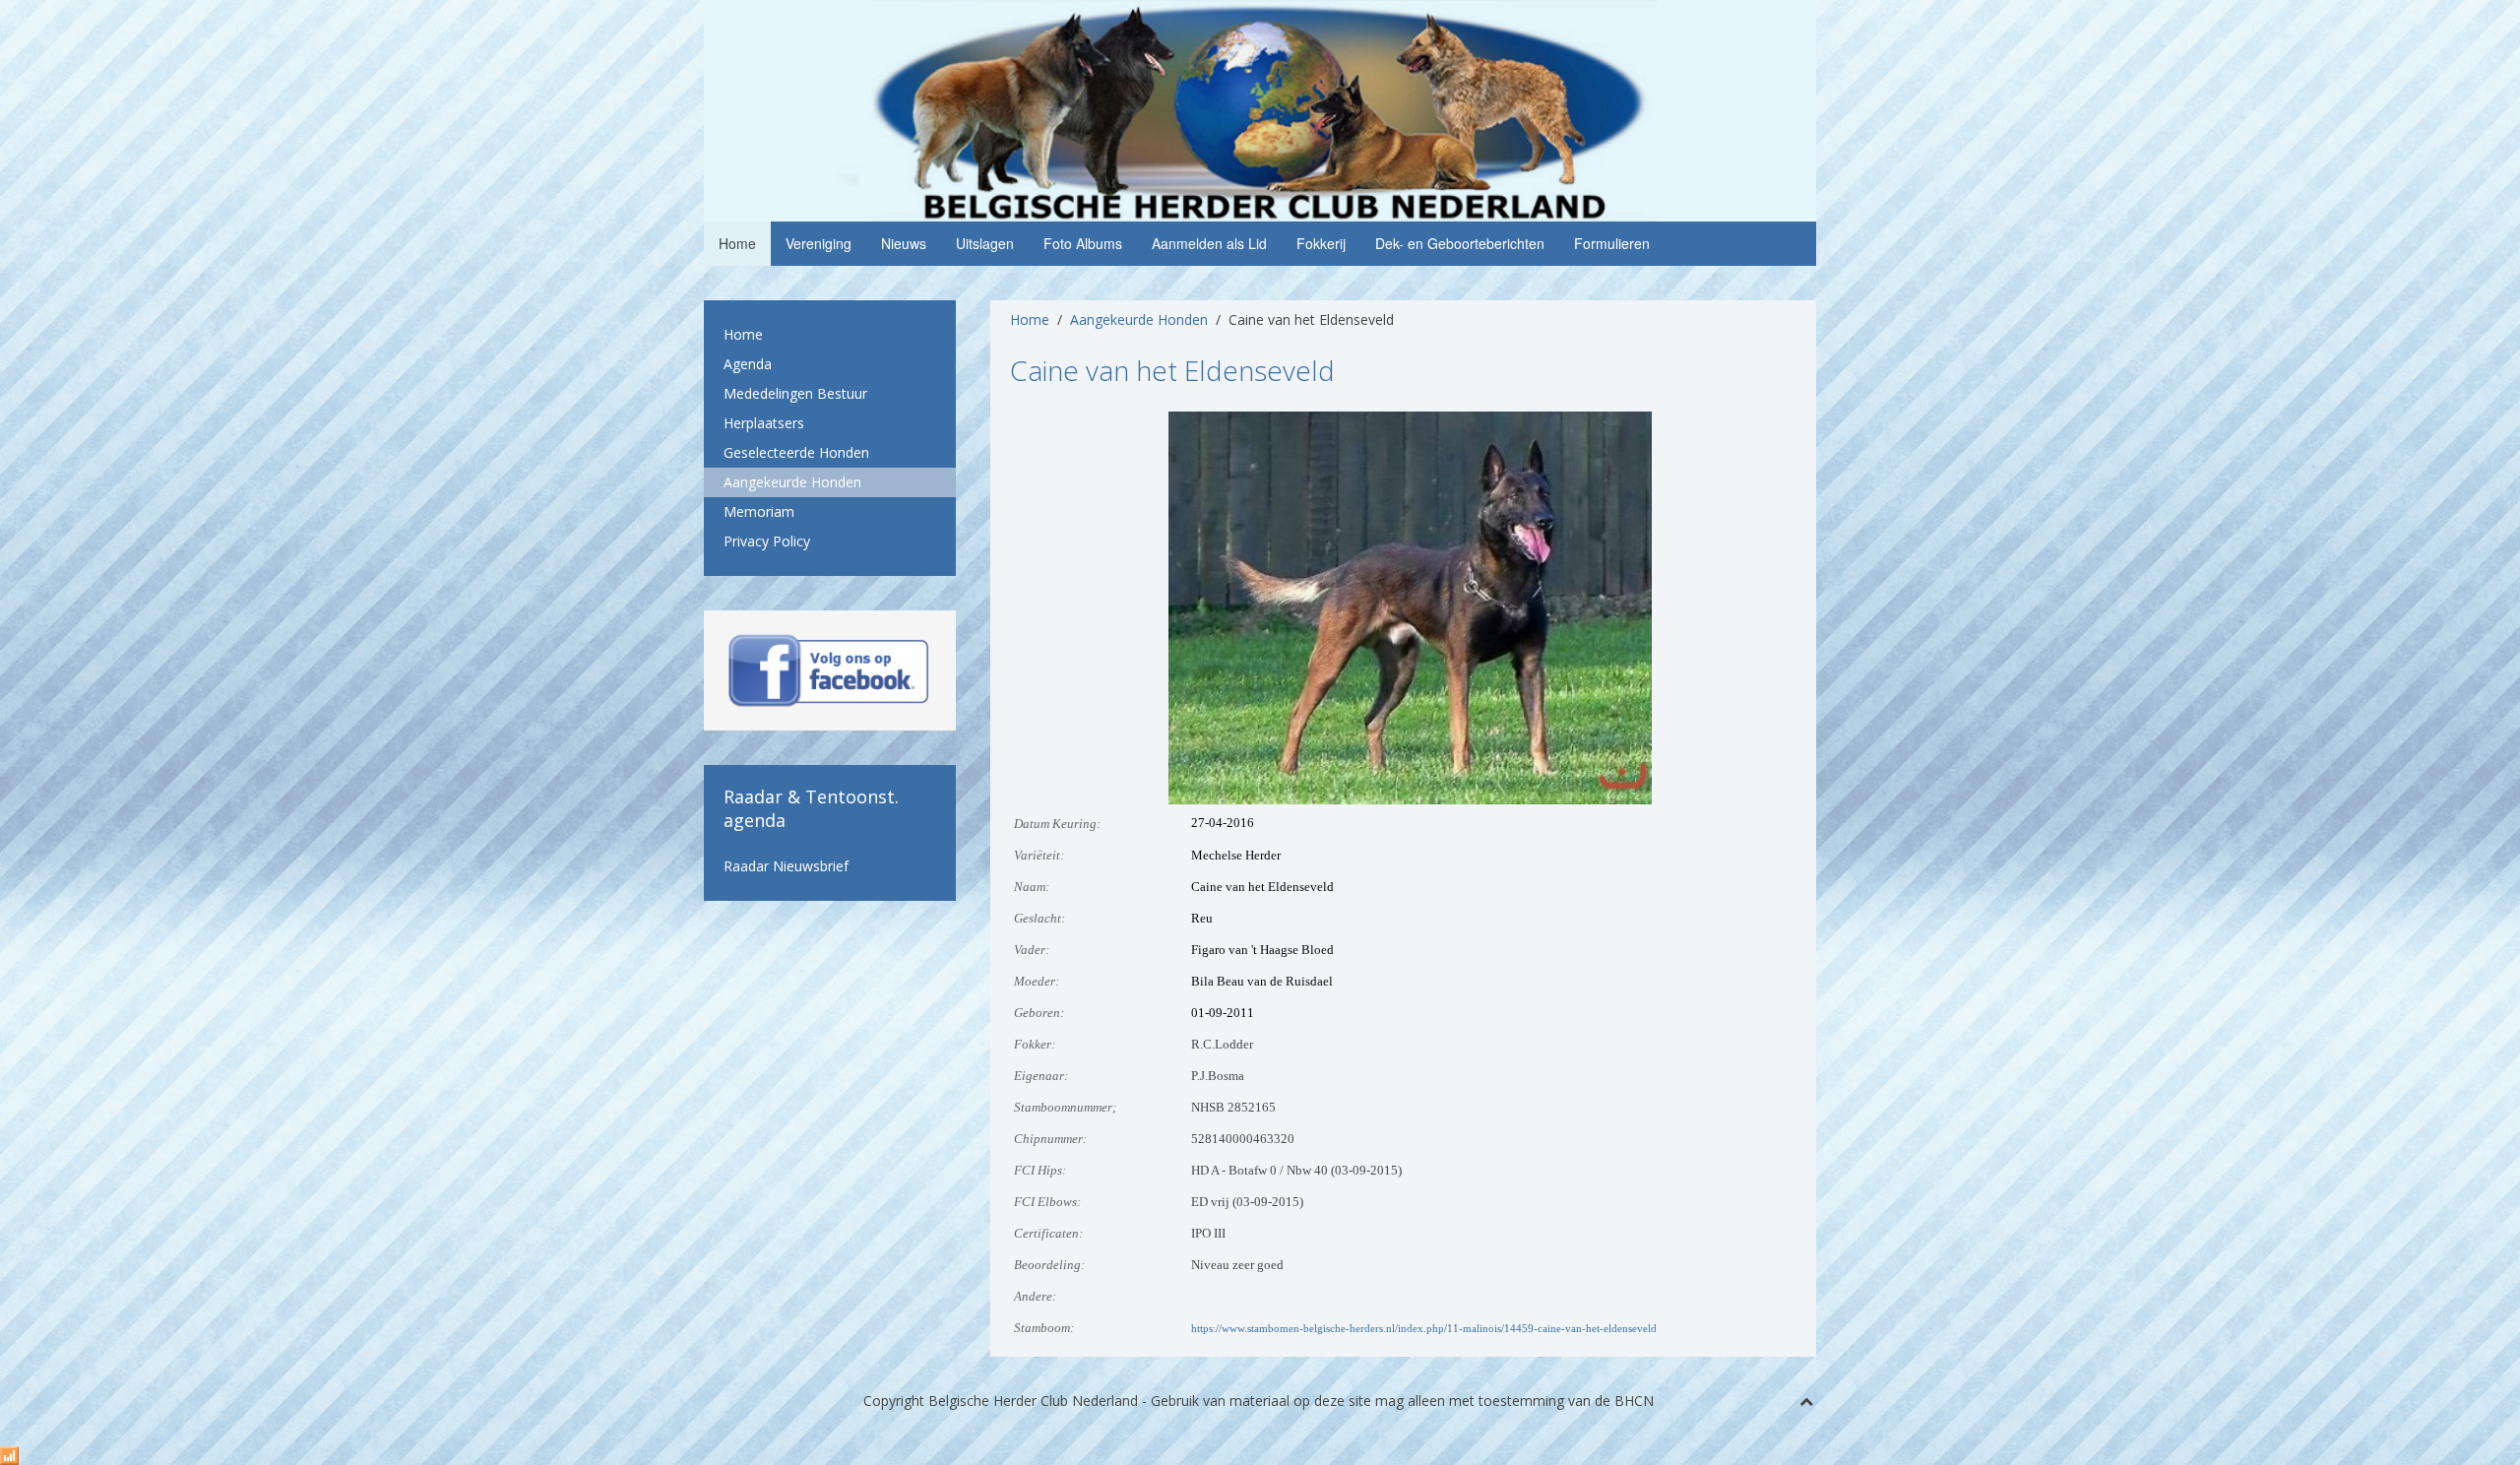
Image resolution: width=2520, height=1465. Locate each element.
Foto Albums (1083, 243)
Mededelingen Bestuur (795, 393)
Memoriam (759, 511)
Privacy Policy (767, 541)
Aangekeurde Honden (1139, 319)
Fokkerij (1321, 243)
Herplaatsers (764, 423)
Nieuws (904, 243)
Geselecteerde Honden (796, 452)
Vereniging (819, 243)
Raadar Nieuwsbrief (786, 866)
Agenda (748, 364)
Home (737, 243)
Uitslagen (985, 243)
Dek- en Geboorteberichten (1460, 243)
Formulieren (1612, 243)
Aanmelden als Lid (1209, 243)
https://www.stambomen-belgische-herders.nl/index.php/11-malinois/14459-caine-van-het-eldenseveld (1424, 1329)
